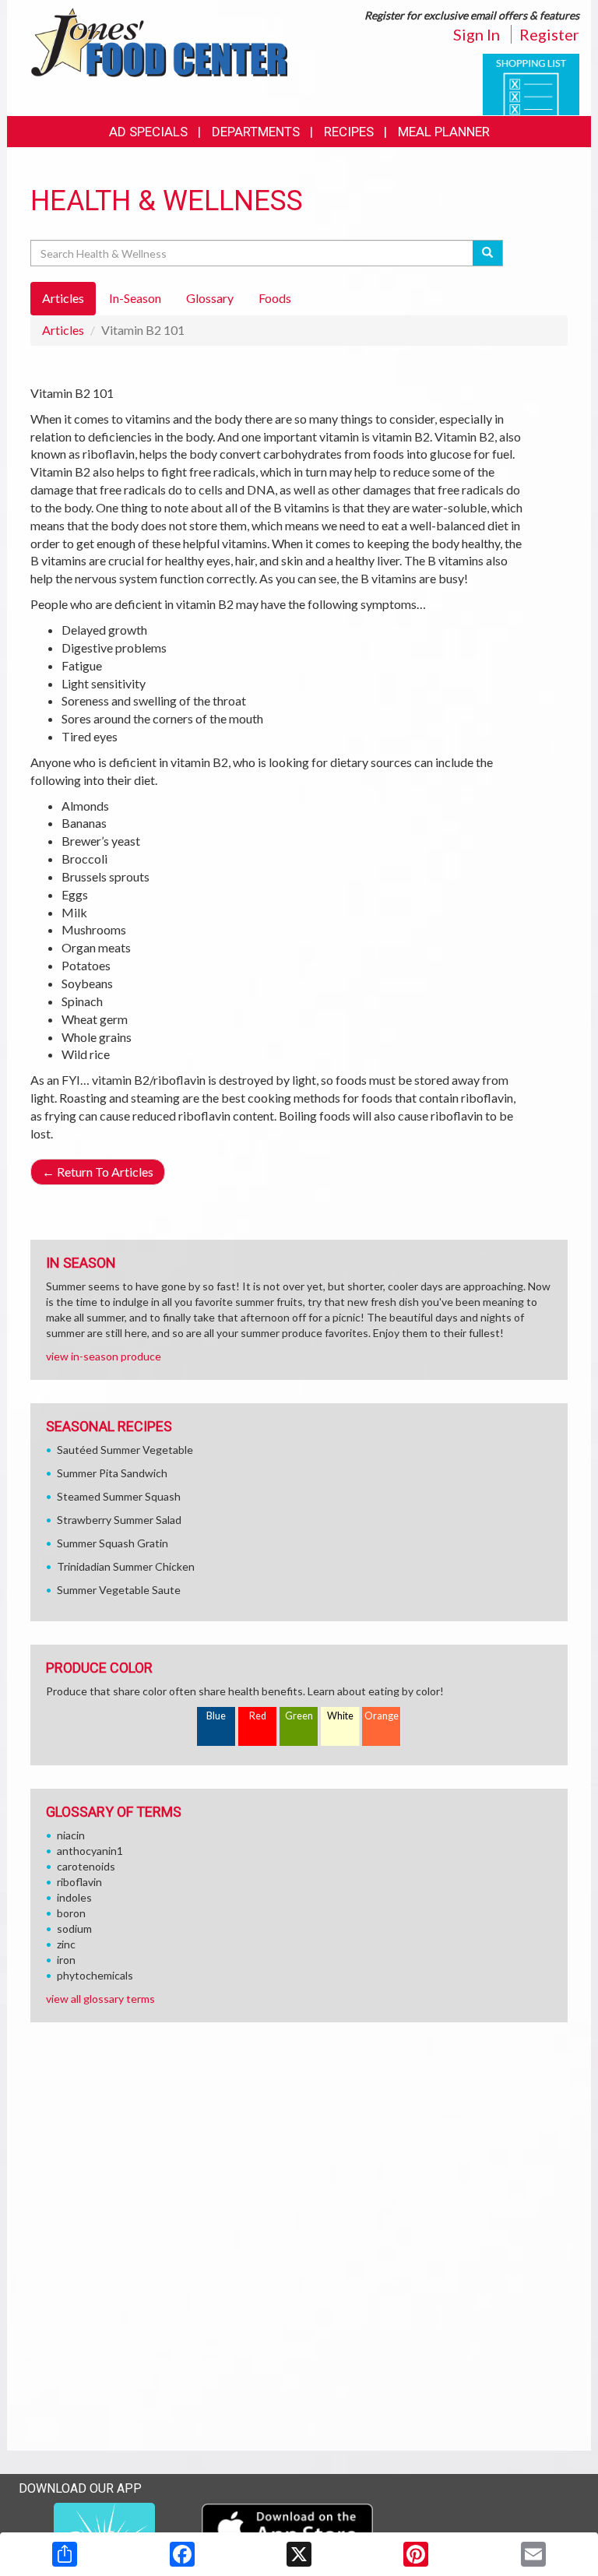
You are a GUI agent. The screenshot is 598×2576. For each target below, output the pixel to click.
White (340, 1716)
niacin (71, 1835)
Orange (382, 1716)
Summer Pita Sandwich (112, 1473)
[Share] (65, 2554)
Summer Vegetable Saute (119, 1590)
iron (66, 1960)
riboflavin (79, 1882)
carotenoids (86, 1866)
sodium (74, 1928)
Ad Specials (148, 132)
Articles (63, 330)
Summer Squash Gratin (113, 1543)
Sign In (477, 34)
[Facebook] (182, 2554)
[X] (299, 2554)
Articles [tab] (63, 298)
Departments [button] (256, 132)
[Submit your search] (488, 253)
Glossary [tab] (210, 298)
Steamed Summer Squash (119, 1496)
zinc (66, 1944)
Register (549, 34)
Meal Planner (444, 132)
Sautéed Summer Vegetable (125, 1450)
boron (71, 1913)
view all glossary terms (100, 1999)
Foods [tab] (275, 298)
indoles (74, 1897)
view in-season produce (104, 1356)
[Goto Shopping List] (531, 83)
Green (299, 1716)
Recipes (349, 132)
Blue (216, 1716)
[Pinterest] (416, 2554)
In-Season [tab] (135, 298)
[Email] (533, 2554)
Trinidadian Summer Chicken (126, 1566)
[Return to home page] (159, 41)
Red (258, 1716)
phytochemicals (95, 1975)
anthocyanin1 (90, 1851)
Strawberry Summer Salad (119, 1520)
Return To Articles (98, 1172)
